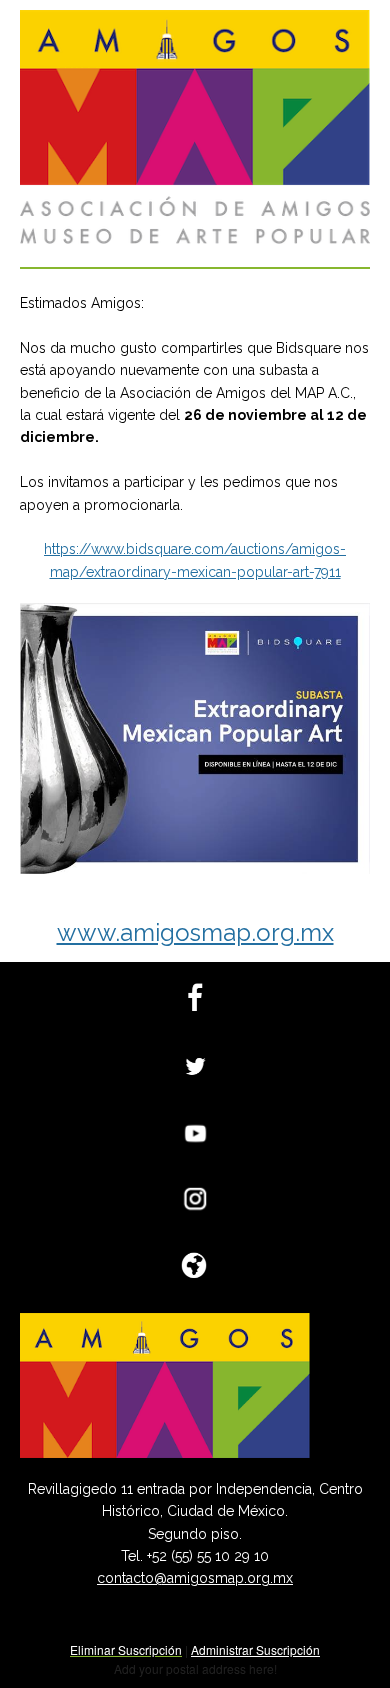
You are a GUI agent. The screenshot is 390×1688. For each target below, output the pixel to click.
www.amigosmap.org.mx (195, 932)
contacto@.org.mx (195, 1578)
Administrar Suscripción (255, 1649)
